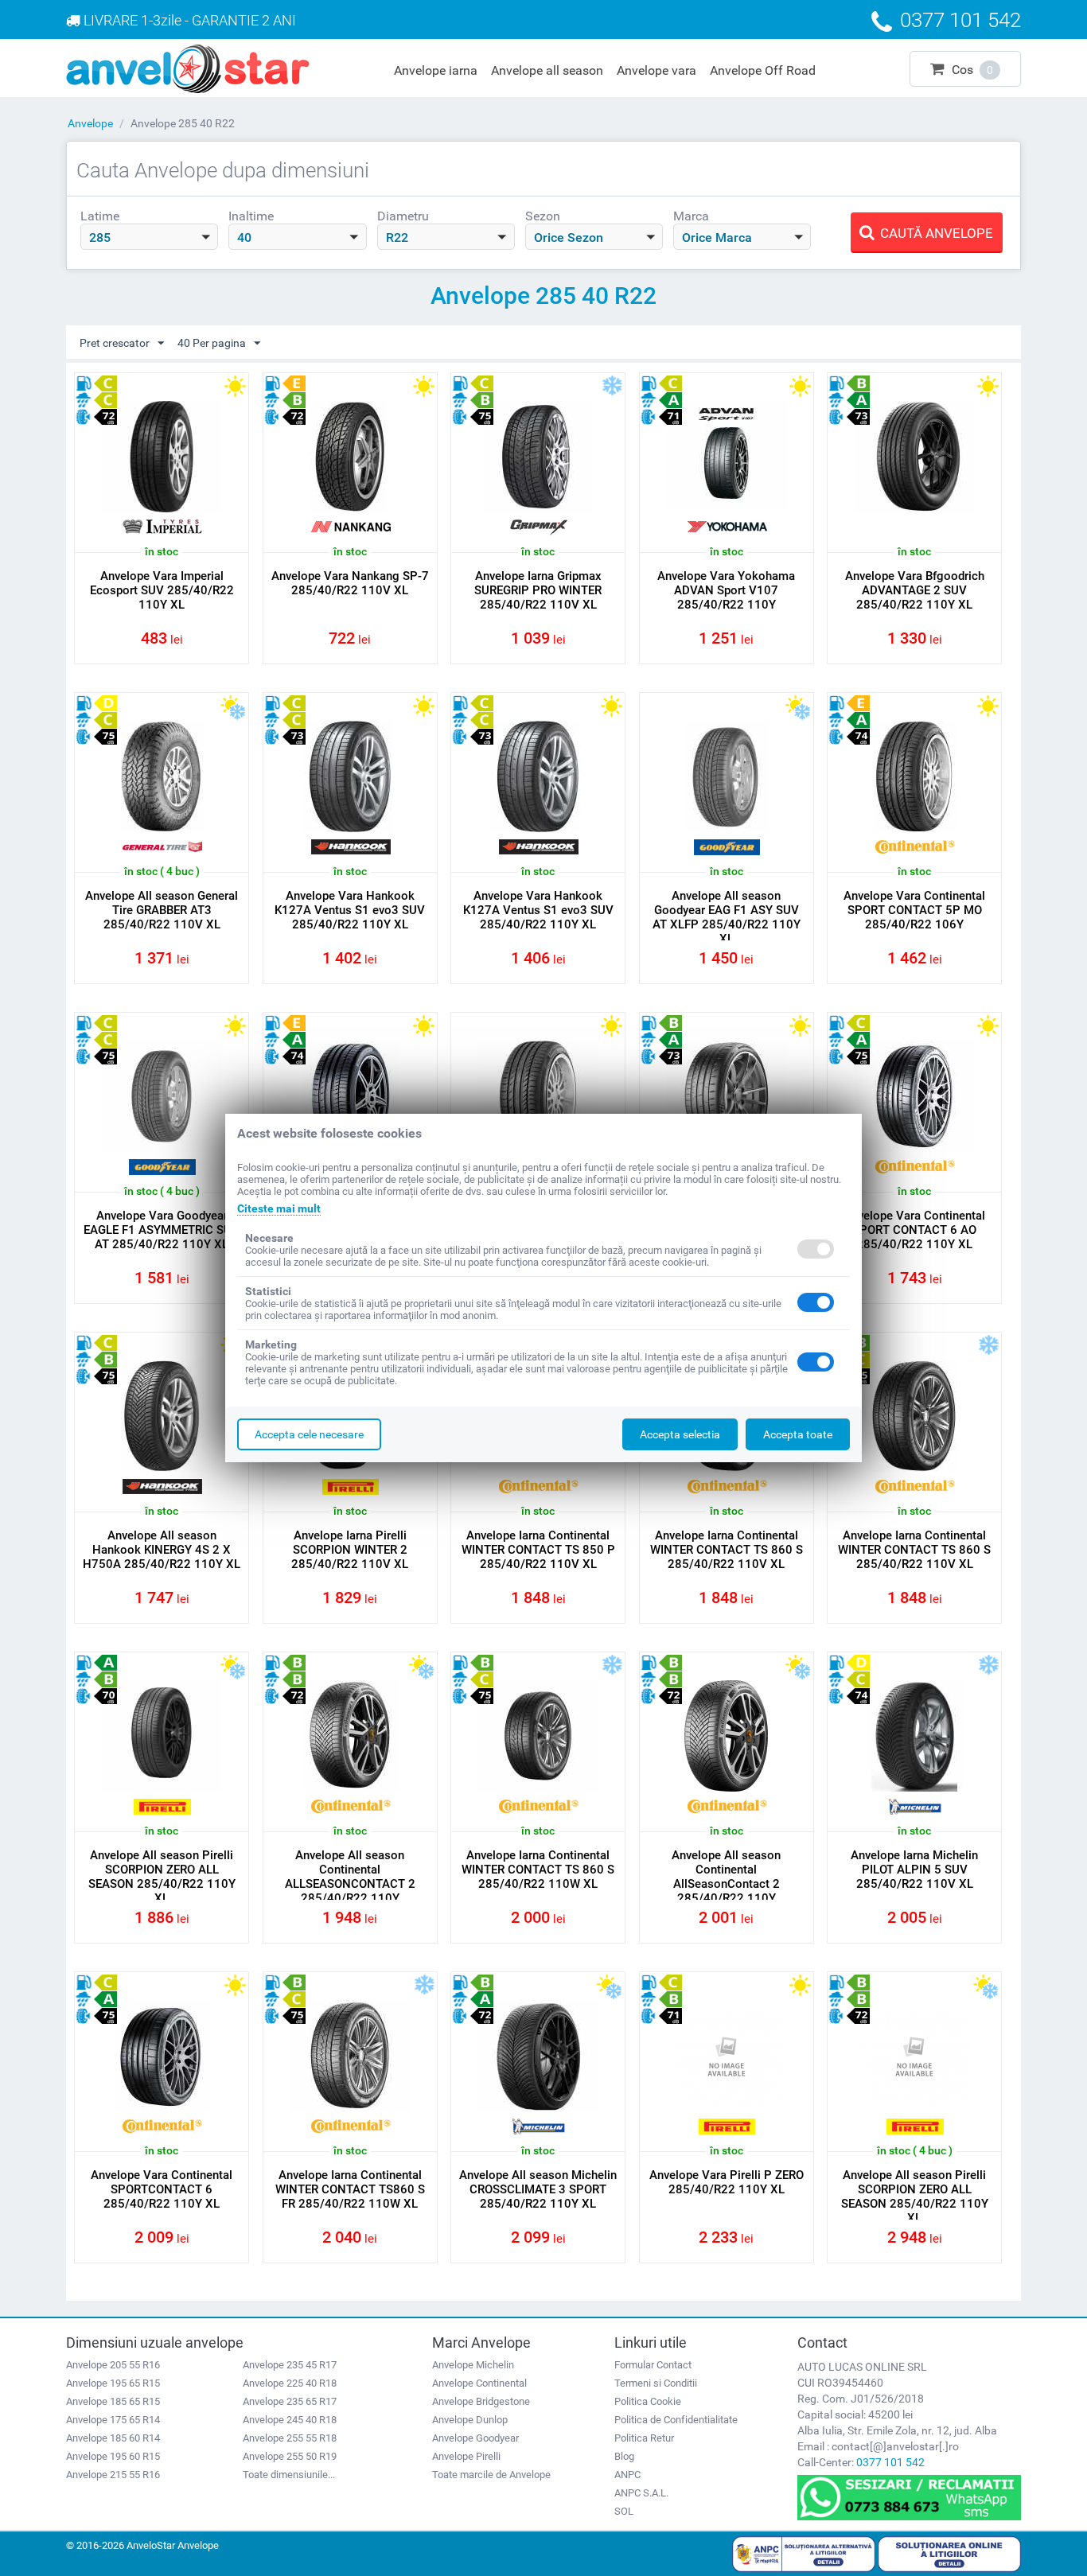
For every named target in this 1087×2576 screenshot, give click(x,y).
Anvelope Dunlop (470, 2420)
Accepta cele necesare (309, 1434)
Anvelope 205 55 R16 (113, 2365)
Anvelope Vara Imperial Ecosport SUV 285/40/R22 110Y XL (162, 590)
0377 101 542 (890, 2462)
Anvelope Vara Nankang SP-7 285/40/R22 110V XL (350, 583)
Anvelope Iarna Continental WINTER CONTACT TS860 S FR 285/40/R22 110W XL (350, 2189)
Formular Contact (653, 2365)
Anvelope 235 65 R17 (290, 2401)
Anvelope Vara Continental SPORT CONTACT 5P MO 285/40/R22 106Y (914, 910)
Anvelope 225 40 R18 (290, 2383)
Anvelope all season (547, 70)
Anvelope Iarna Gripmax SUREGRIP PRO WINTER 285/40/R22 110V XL (538, 590)
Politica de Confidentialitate (676, 2420)
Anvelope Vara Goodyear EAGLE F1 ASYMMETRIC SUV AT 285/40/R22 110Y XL (162, 1230)
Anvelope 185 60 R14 (113, 2438)
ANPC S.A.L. (641, 2493)
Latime (100, 216)
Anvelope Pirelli (466, 2456)
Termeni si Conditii (656, 2383)
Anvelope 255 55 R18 (290, 2438)
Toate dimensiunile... (289, 2475)
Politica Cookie (648, 2401)
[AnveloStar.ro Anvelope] (188, 68)
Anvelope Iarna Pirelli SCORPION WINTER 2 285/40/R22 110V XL (350, 1550)
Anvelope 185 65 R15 (113, 2401)
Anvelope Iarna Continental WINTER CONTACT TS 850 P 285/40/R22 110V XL (538, 1550)
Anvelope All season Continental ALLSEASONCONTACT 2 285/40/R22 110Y (350, 1877)
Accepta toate (798, 1434)
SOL (624, 2511)
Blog (624, 2456)
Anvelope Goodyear (475, 2438)
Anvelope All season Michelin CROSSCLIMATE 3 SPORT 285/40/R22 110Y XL (538, 2189)
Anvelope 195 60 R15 (113, 2456)
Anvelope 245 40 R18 (290, 2420)
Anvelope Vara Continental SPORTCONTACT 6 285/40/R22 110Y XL (162, 2189)
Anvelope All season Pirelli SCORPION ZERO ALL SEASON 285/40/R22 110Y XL (162, 1877)
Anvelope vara (656, 70)
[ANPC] (804, 2553)
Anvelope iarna (436, 70)
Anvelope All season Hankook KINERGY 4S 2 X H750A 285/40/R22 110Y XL (162, 1550)
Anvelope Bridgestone (481, 2401)
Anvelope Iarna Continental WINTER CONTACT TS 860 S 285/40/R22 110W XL (538, 1870)
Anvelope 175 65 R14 (113, 2420)
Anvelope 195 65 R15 (113, 2383)
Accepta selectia (680, 1434)
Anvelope (90, 123)
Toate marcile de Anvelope (491, 2475)
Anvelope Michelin (473, 2365)
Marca (691, 216)
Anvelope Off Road (763, 70)
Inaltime (251, 216)
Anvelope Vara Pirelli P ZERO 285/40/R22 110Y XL (727, 2182)
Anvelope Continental (479, 2383)
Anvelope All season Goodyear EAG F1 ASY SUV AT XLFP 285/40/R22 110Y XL (727, 917)
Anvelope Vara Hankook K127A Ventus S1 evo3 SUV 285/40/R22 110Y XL (350, 910)
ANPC (627, 2475)
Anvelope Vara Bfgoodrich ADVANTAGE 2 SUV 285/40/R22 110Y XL (915, 590)
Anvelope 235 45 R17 (290, 2365)
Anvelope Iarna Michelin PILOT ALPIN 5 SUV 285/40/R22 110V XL (914, 1870)
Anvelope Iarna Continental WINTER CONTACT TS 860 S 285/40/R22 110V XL (727, 1550)
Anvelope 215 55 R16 (113, 2475)
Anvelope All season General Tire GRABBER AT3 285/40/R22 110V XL (162, 910)
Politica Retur (644, 2438)
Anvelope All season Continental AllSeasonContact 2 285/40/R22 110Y (726, 1877)
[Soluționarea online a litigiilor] (949, 2553)
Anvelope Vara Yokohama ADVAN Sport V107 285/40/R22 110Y (726, 590)
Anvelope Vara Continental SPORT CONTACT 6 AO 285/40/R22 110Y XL (914, 1230)
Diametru (403, 216)
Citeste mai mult (279, 1208)
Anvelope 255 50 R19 (290, 2456)
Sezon (543, 216)
